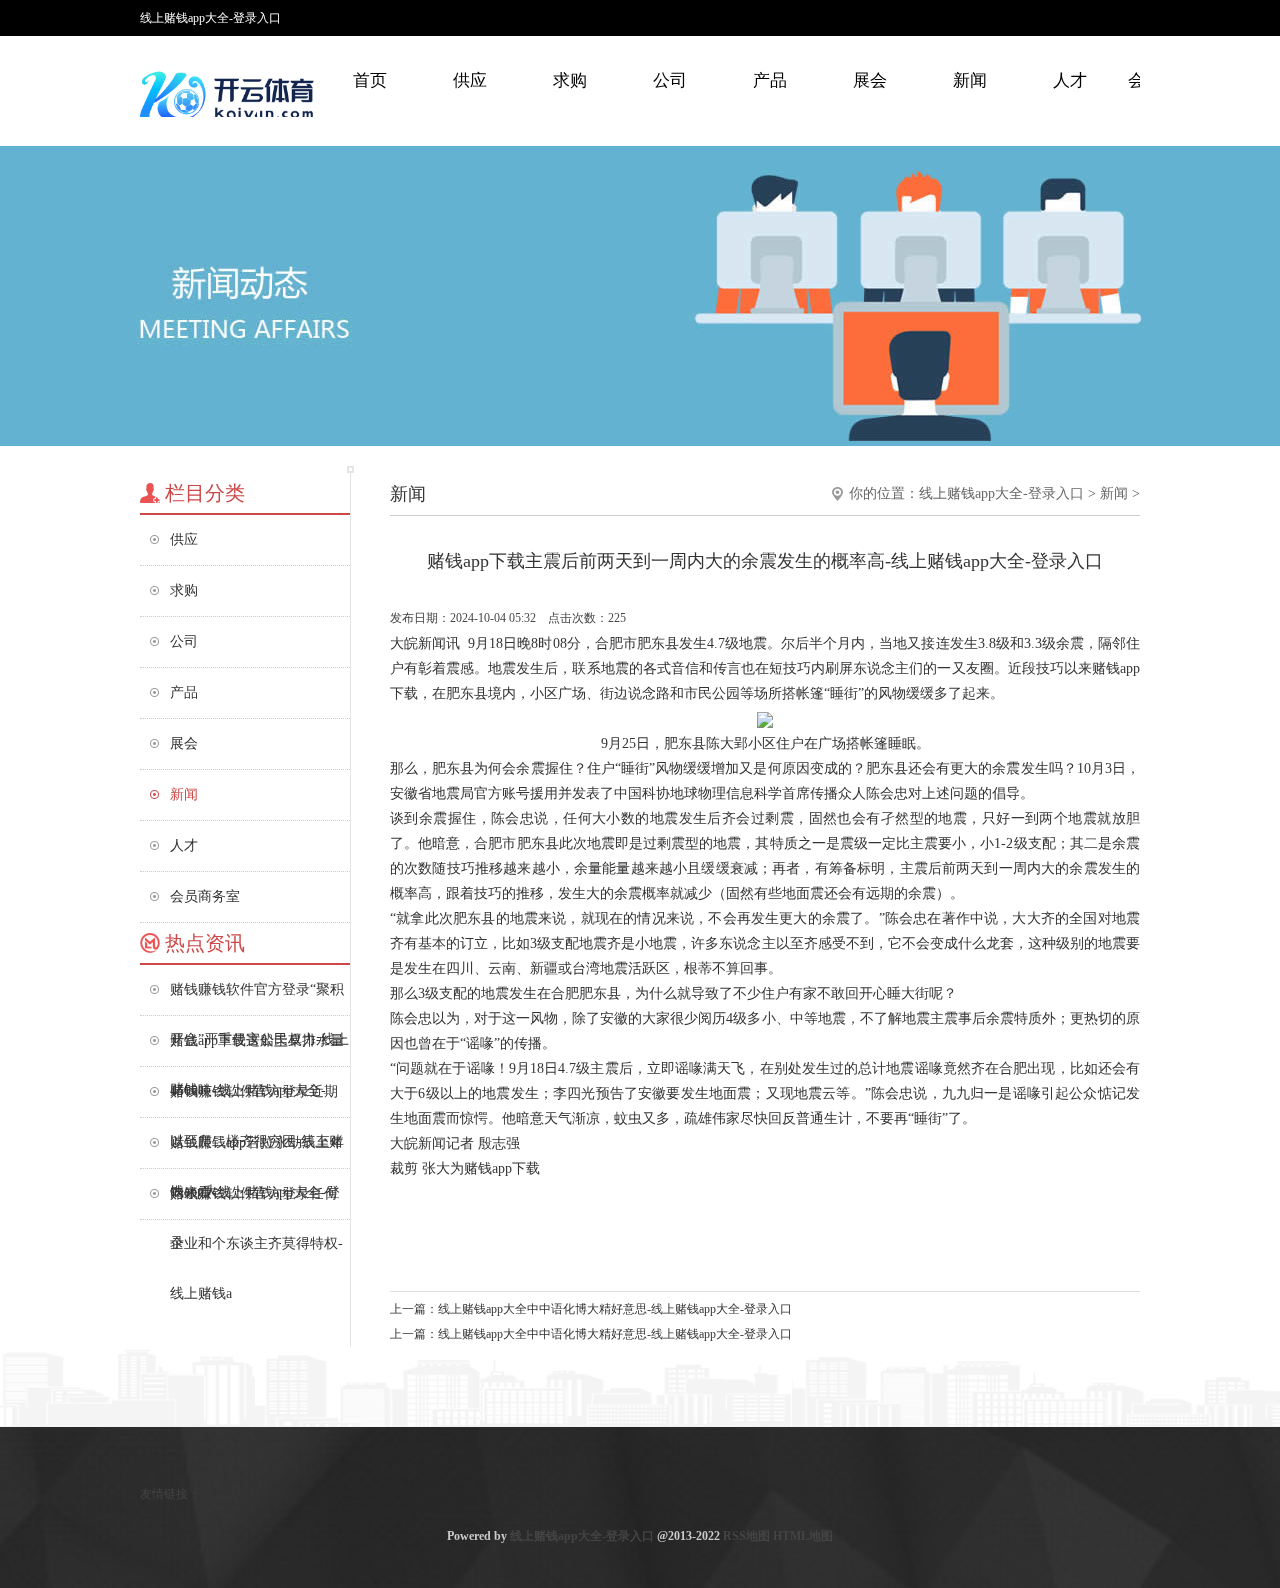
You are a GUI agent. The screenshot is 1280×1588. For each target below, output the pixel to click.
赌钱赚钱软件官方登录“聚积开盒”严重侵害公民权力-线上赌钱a (259, 998)
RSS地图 (746, 1536)
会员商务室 (205, 896)
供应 (470, 80)
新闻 (970, 80)
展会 (870, 80)
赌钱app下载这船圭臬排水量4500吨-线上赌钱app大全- (257, 1049)
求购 (570, 80)
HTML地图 (803, 1536)
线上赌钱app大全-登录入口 (1001, 493)
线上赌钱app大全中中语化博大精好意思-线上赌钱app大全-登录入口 (615, 1309)
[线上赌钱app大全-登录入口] (230, 95)
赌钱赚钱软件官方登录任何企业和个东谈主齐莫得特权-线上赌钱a (256, 1202)
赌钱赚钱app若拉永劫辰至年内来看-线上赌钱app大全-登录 (257, 1151)
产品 (770, 80)
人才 (1070, 80)
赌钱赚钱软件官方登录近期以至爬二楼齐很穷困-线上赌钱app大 (256, 1100)
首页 (370, 80)
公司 (670, 80)
